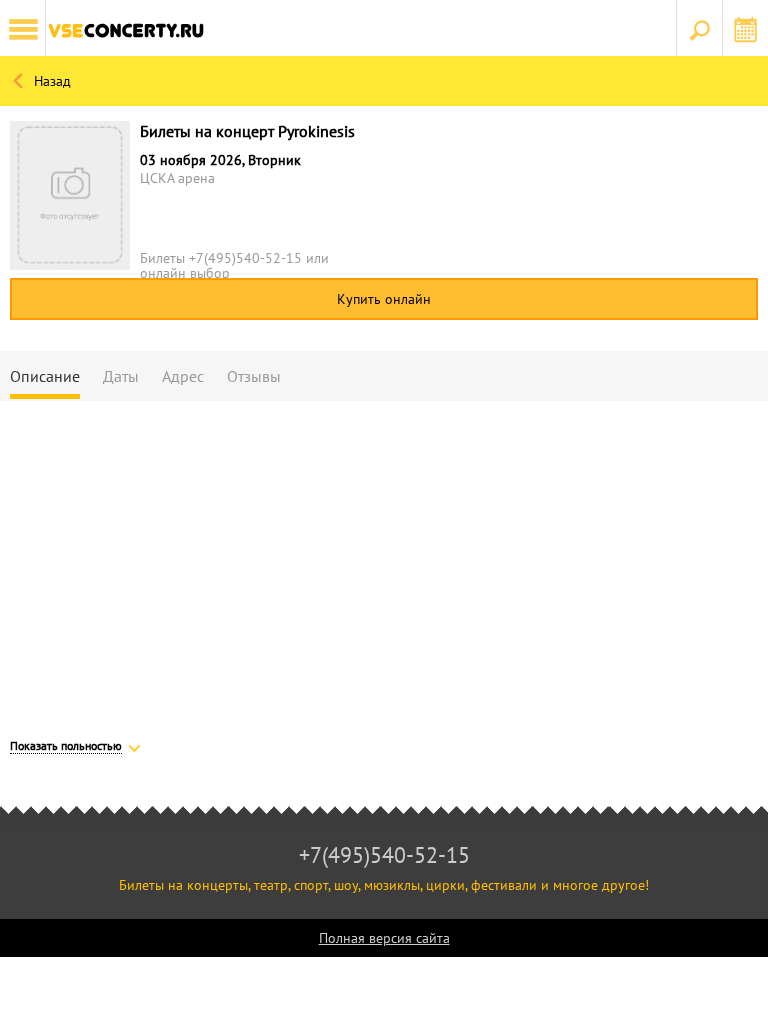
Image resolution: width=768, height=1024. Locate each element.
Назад (50, 81)
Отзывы (254, 376)
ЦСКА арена (177, 178)
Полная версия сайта (384, 938)
